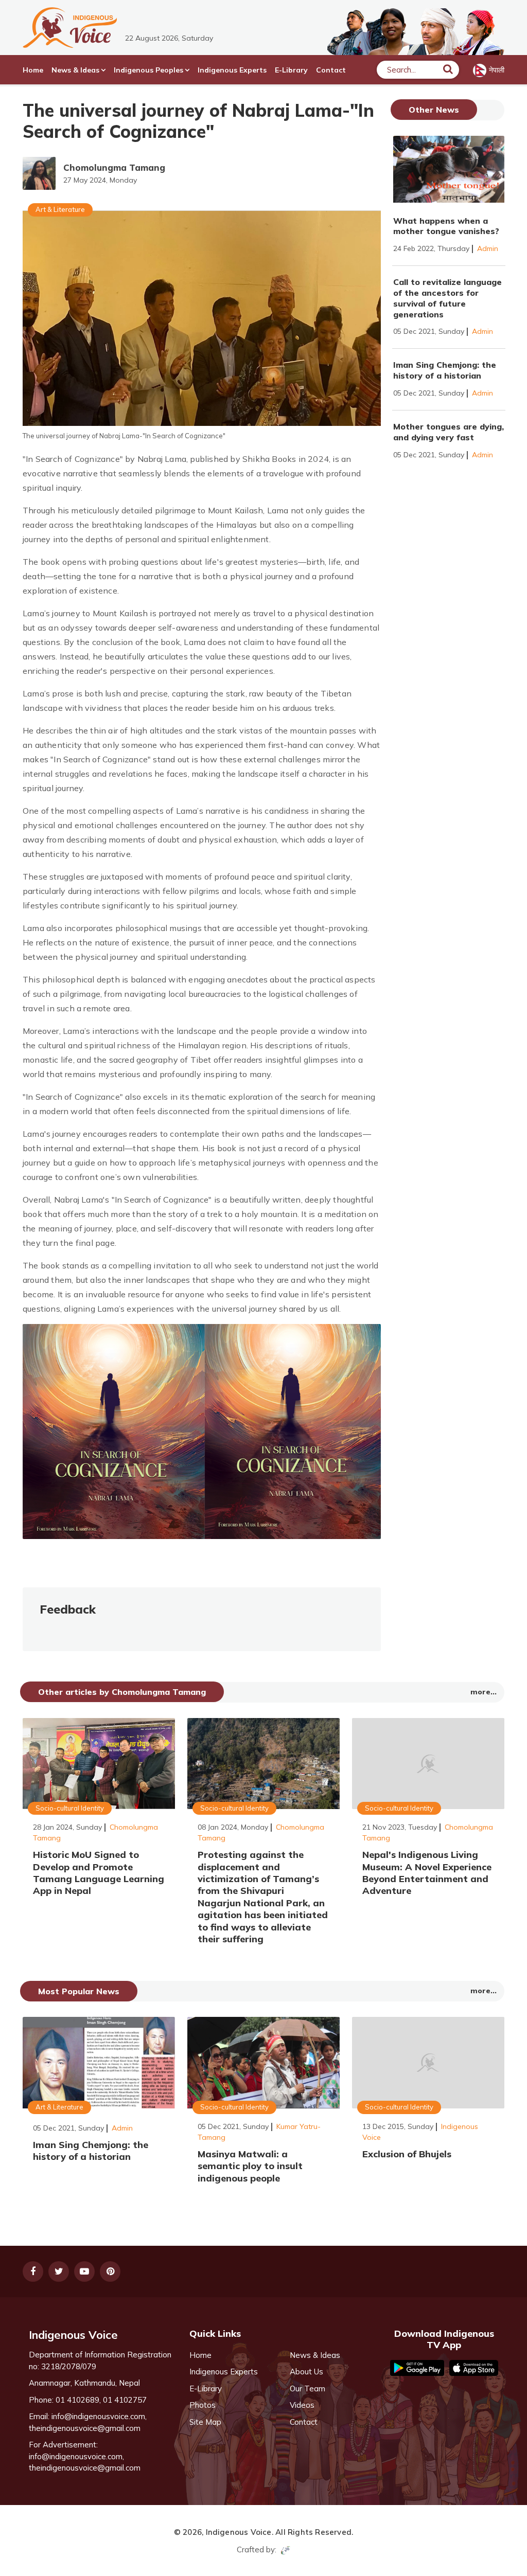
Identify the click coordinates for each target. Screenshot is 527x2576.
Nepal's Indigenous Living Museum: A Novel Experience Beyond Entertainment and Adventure (427, 1873)
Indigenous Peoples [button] (148, 70)
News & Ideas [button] (75, 70)
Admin (488, 248)
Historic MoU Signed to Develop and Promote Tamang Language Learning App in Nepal (99, 1873)
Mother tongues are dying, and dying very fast (449, 432)
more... (484, 1692)
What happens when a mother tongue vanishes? (446, 226)
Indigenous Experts (232, 70)
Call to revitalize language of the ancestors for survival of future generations (447, 298)
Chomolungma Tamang (114, 167)
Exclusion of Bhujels (407, 2154)
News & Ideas (315, 2355)
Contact (331, 70)
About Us (306, 2372)
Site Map (205, 2422)
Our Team (308, 2389)
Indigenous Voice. (240, 2532)
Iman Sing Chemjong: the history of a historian (445, 370)
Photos (203, 2405)
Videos (302, 2405)
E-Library (291, 70)
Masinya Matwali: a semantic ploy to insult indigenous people (250, 2166)
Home (33, 70)
